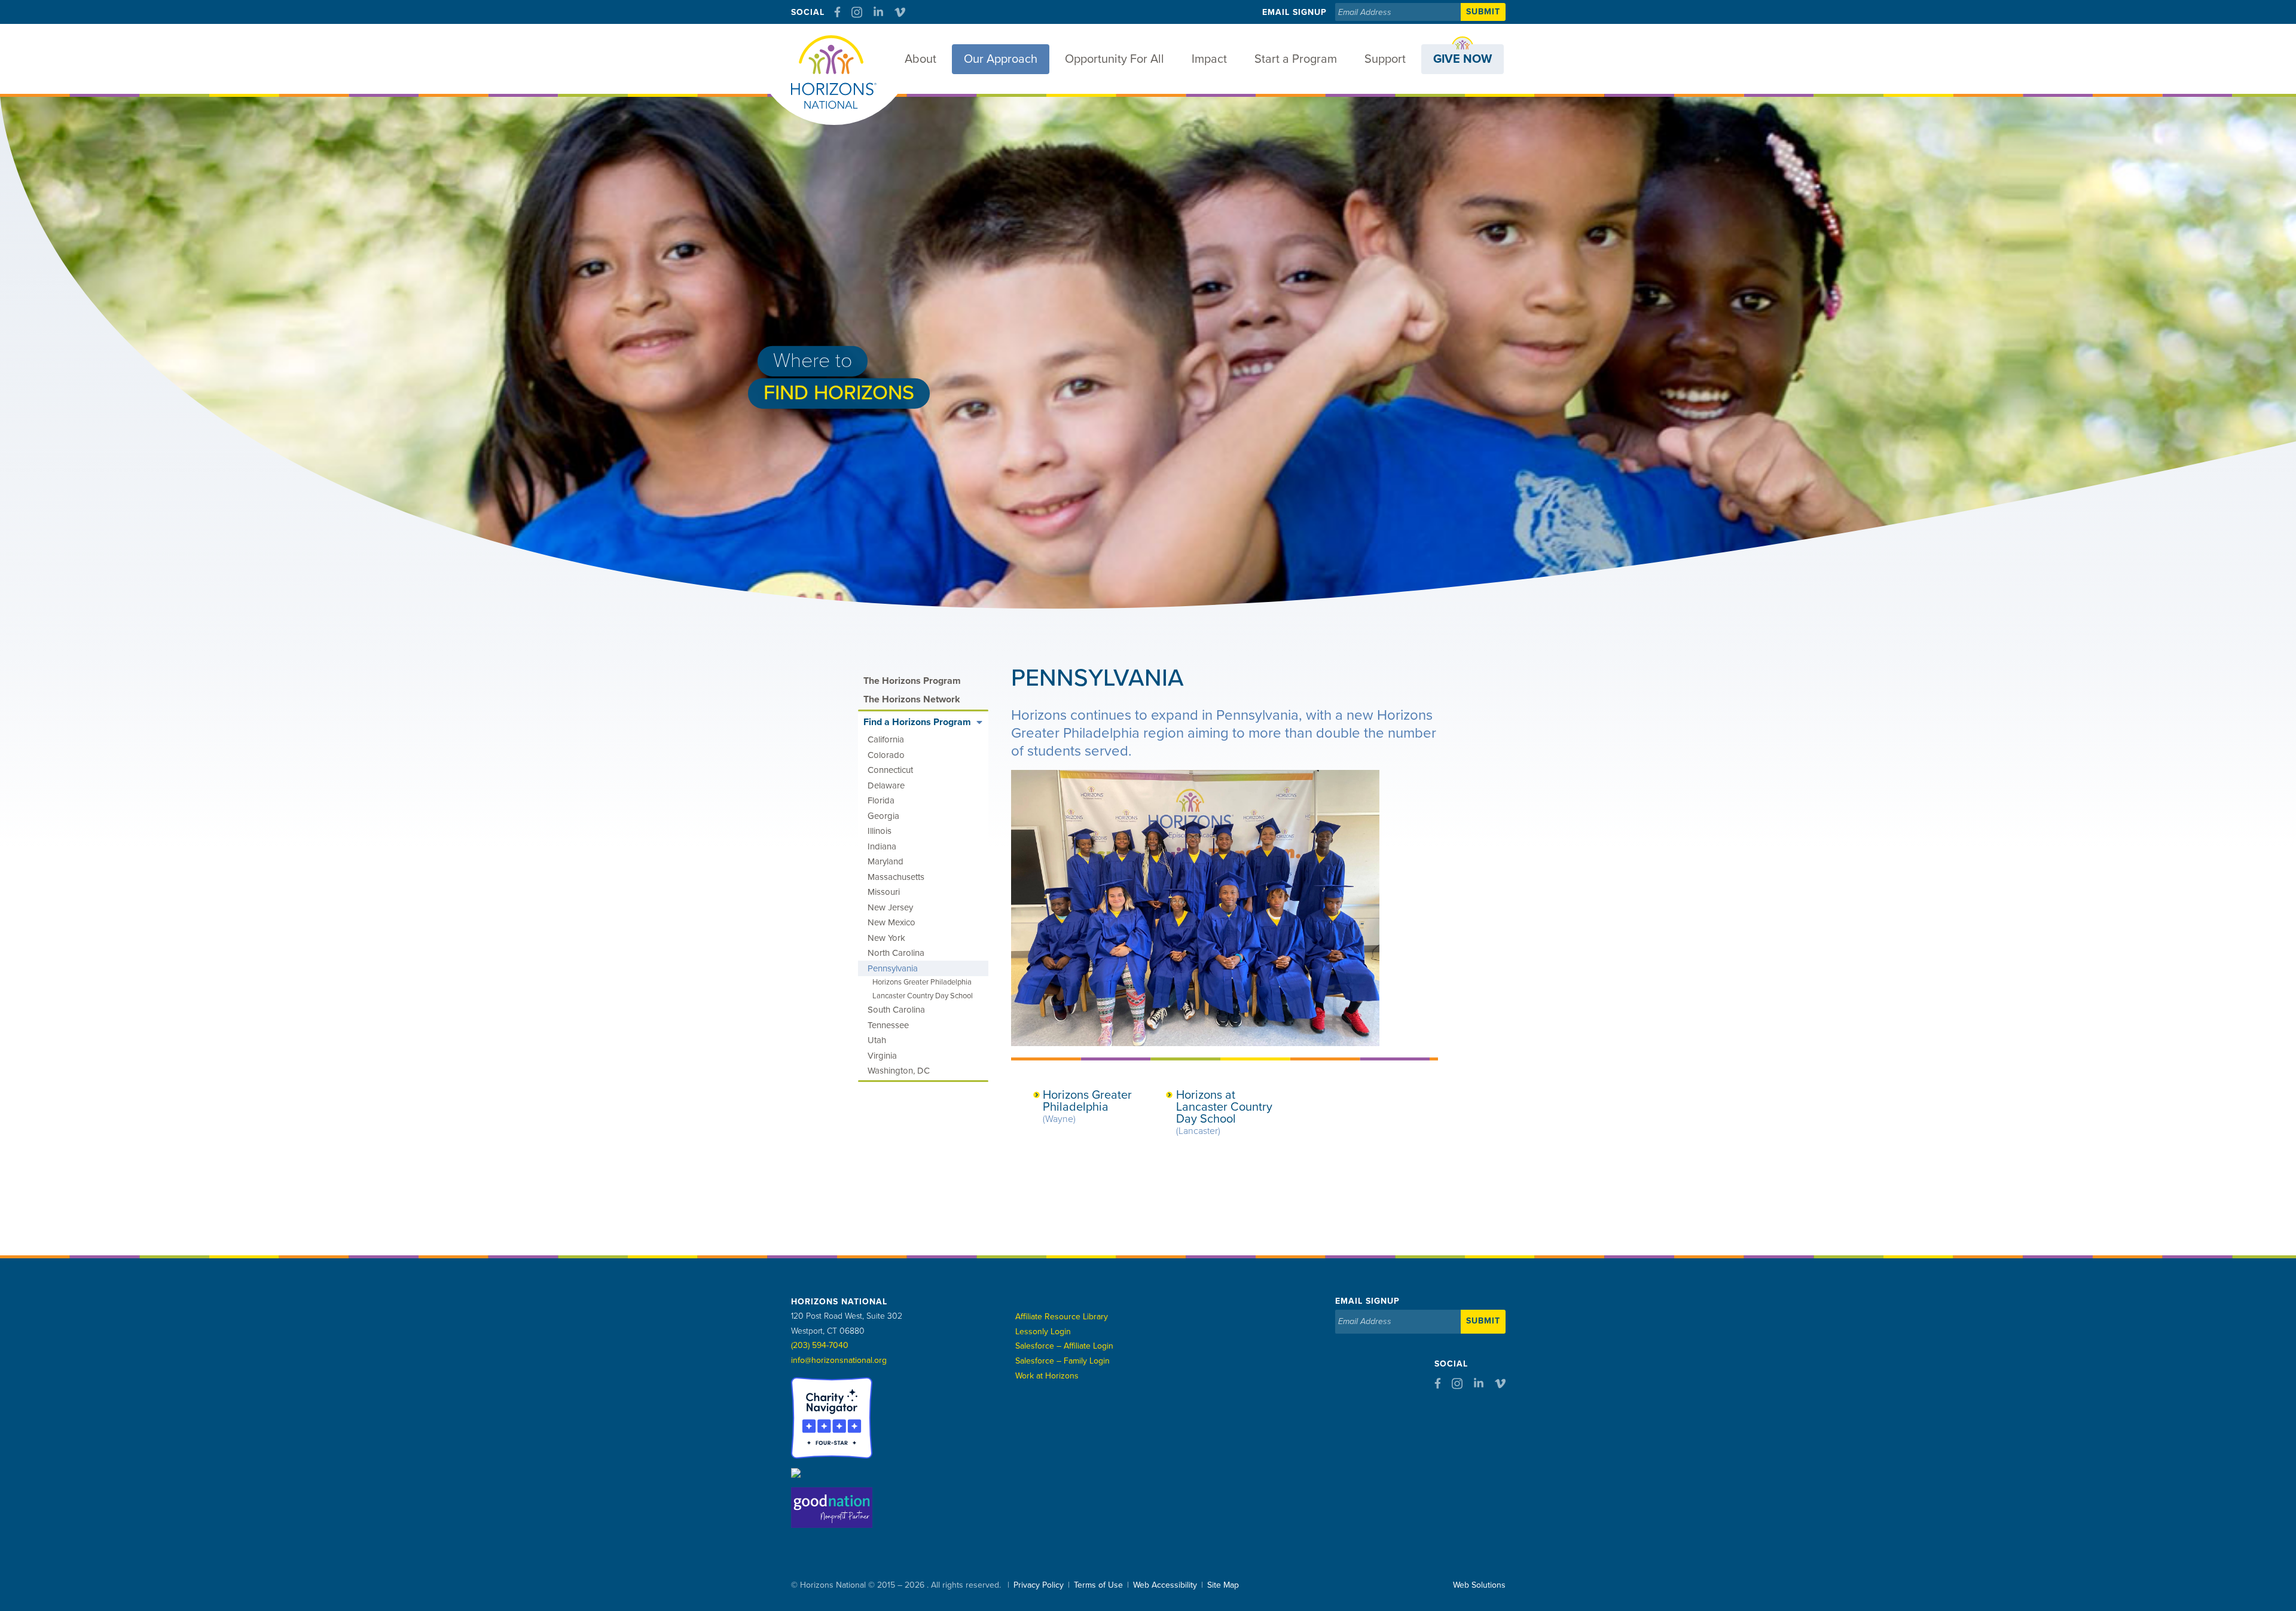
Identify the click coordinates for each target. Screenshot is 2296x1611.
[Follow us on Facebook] (837, 12)
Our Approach (1001, 59)
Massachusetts (896, 877)
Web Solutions (1479, 1585)
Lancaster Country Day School (923, 996)
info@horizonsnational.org (839, 1360)
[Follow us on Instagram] (857, 12)
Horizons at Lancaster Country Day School (1224, 1112)
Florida (881, 800)
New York (886, 938)
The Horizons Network (912, 699)
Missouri (884, 892)
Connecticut (890, 770)
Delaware (886, 785)
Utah (877, 1040)
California (886, 739)
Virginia (882, 1056)
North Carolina (896, 953)
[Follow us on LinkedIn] (878, 12)
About (920, 59)
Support (1385, 59)
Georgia (883, 816)
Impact (1209, 59)
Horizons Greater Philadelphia (1087, 1106)
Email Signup (1294, 12)
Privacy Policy (1039, 1585)
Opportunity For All (1115, 59)
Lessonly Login (1043, 1332)
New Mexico (891, 922)
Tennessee (888, 1025)
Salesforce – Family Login (1062, 1361)
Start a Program (1296, 59)
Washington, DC (899, 1071)
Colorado (886, 755)
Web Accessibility (1165, 1585)
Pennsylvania (893, 968)
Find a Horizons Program (917, 722)
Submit (1483, 12)
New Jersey (890, 907)
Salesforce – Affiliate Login (1064, 1346)
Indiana (882, 846)
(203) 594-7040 (820, 1345)
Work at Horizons (1047, 1376)
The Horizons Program (912, 681)
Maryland (886, 861)
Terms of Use (1098, 1585)
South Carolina (896, 1010)
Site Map (1223, 1585)
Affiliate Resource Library (1062, 1317)
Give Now (1463, 59)
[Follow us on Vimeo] (900, 12)
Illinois (880, 831)
